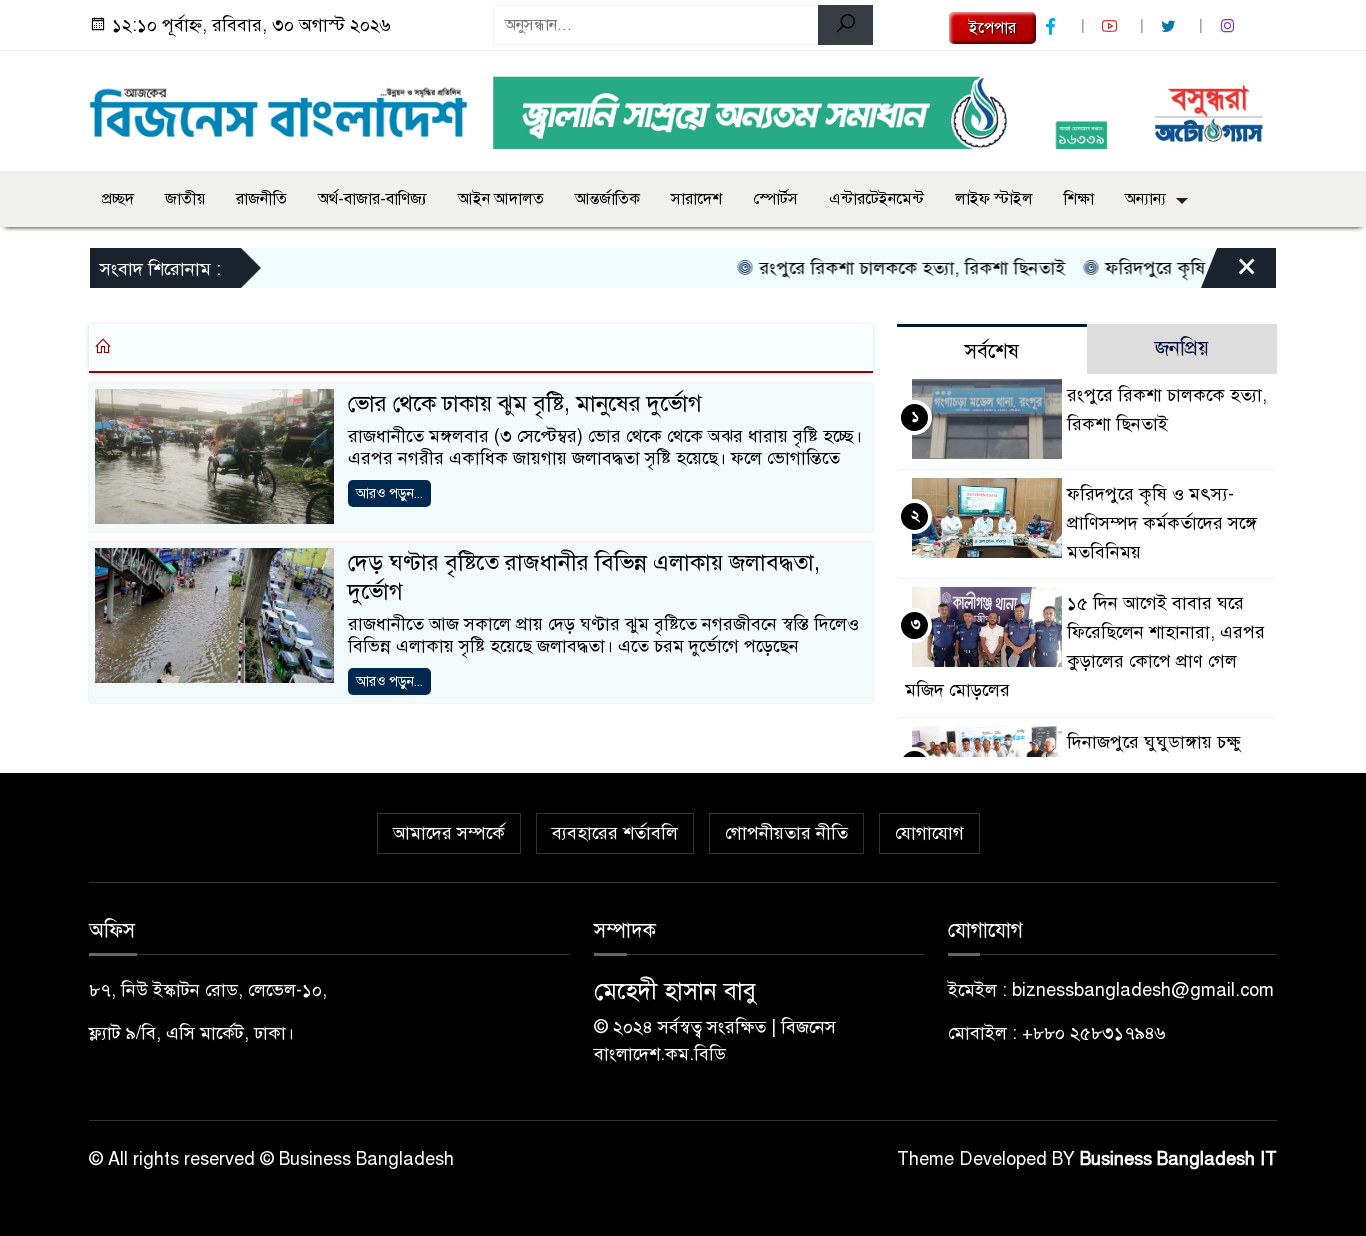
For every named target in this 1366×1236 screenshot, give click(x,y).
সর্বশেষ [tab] (992, 351)
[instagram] (1230, 26)
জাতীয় (185, 199)
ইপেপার (992, 28)
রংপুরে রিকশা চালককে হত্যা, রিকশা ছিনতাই (891, 268)
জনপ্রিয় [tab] (1182, 348)
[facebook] (1053, 26)
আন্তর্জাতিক (607, 199)
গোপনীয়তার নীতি (786, 833)
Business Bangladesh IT (1178, 1159)
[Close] (1229, 273)
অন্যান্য (1145, 199)
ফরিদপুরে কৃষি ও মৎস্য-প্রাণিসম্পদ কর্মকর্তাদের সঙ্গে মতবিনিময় (1162, 523)
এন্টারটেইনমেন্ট (876, 199)
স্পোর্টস (775, 199)
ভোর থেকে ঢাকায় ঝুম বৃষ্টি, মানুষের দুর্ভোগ (525, 403)
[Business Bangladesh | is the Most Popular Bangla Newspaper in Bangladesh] (279, 107)
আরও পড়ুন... (389, 493)
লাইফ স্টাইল (994, 199)
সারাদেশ (696, 199)
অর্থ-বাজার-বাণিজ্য (372, 199)
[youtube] (1112, 26)
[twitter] (1171, 26)
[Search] (845, 25)
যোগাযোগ (929, 833)
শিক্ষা (1079, 199)
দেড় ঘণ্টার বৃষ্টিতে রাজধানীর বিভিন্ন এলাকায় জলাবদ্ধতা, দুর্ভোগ (584, 577)
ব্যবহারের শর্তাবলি (615, 833)
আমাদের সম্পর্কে (449, 833)
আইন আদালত (501, 199)
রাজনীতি (261, 199)
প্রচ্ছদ (118, 199)
